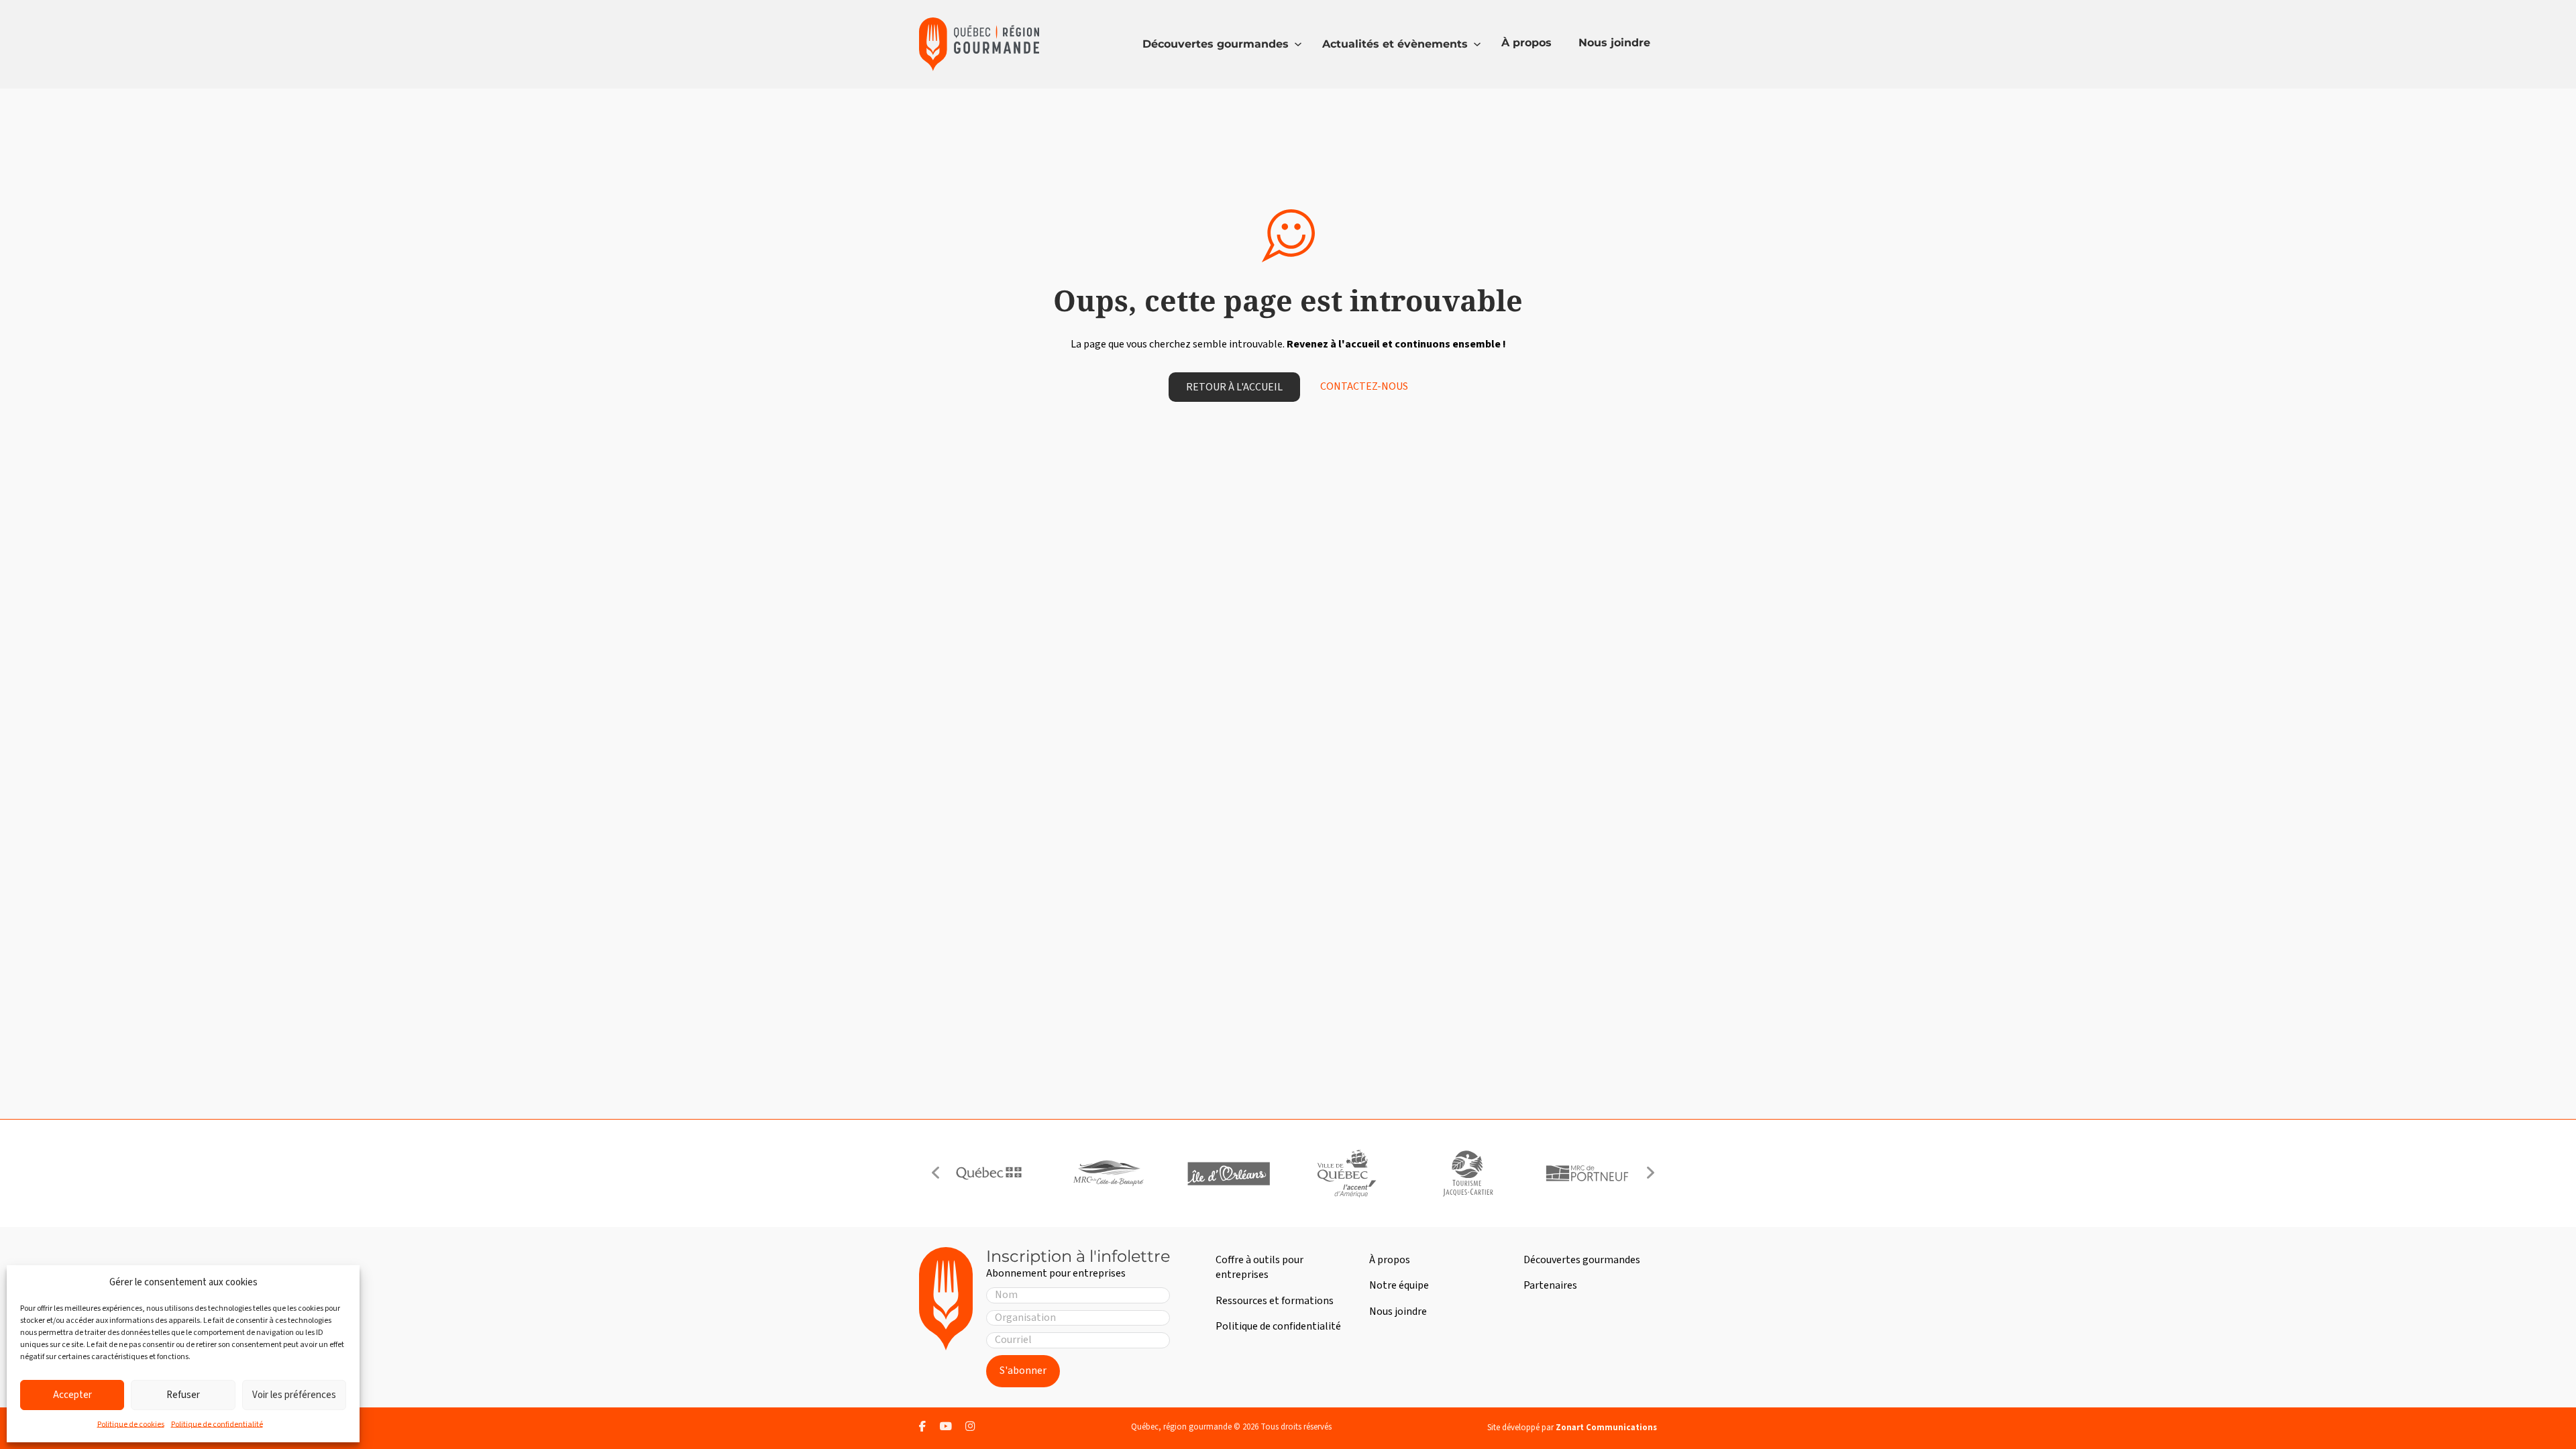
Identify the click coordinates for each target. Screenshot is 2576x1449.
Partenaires (1550, 1285)
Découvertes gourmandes (1216, 44)
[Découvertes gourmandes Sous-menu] (1298, 44)
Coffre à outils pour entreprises (1259, 1267)
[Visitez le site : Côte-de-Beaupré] (1108, 1173)
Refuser (183, 1395)
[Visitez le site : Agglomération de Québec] (1348, 1173)
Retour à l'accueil (1234, 387)
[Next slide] (1650, 1173)
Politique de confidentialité (217, 1425)
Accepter (72, 1395)
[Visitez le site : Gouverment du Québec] (989, 1173)
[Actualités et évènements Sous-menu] (1477, 44)
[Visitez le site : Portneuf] (1587, 1173)
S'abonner (1023, 1371)
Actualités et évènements (1395, 44)
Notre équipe (1399, 1285)
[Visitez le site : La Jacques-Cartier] (1467, 1173)
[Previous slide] (936, 1173)
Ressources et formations (1275, 1301)
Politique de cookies (131, 1425)
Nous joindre (1614, 43)
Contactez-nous (1364, 387)
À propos (1526, 43)
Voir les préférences (294, 1395)
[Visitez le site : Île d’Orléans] (1228, 1173)
